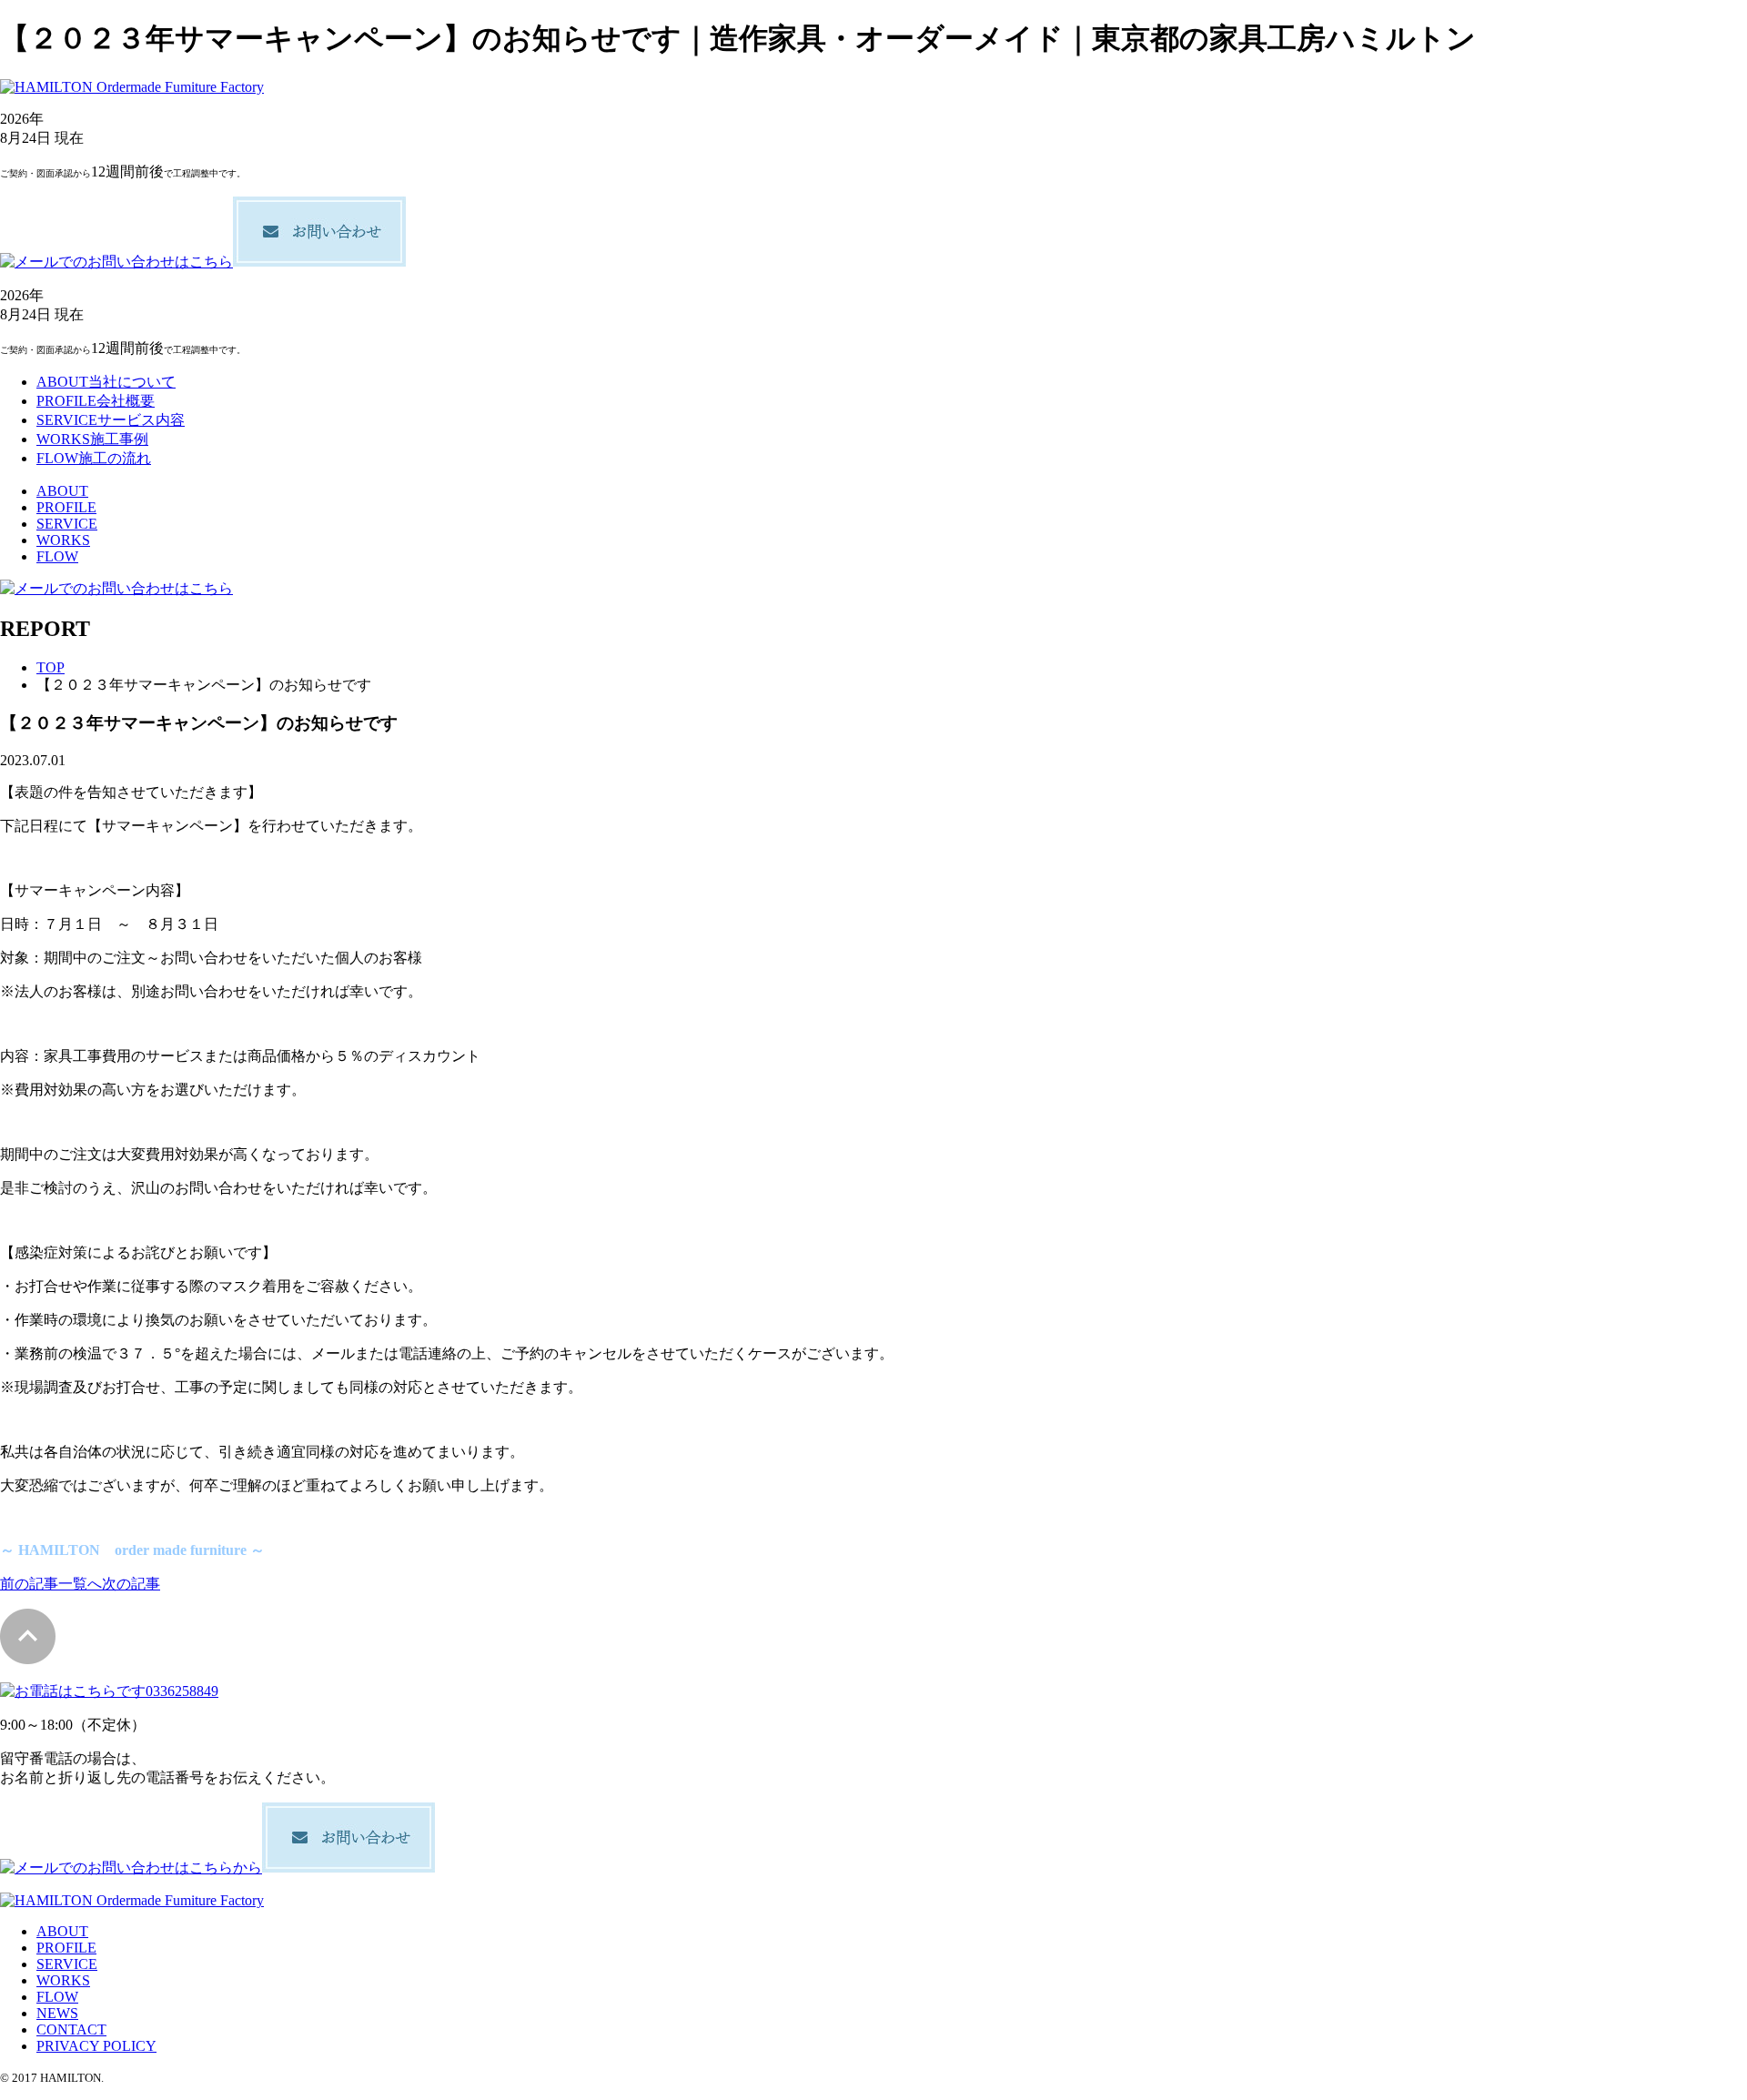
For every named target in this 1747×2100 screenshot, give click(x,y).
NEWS (57, 2013)
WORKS (63, 540)
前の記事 (29, 1584)
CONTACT (71, 2029)
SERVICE (67, 524)
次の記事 (131, 1584)
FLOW (57, 556)
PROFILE (66, 507)
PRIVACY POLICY (96, 2046)
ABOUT (62, 491)
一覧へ (80, 1584)
